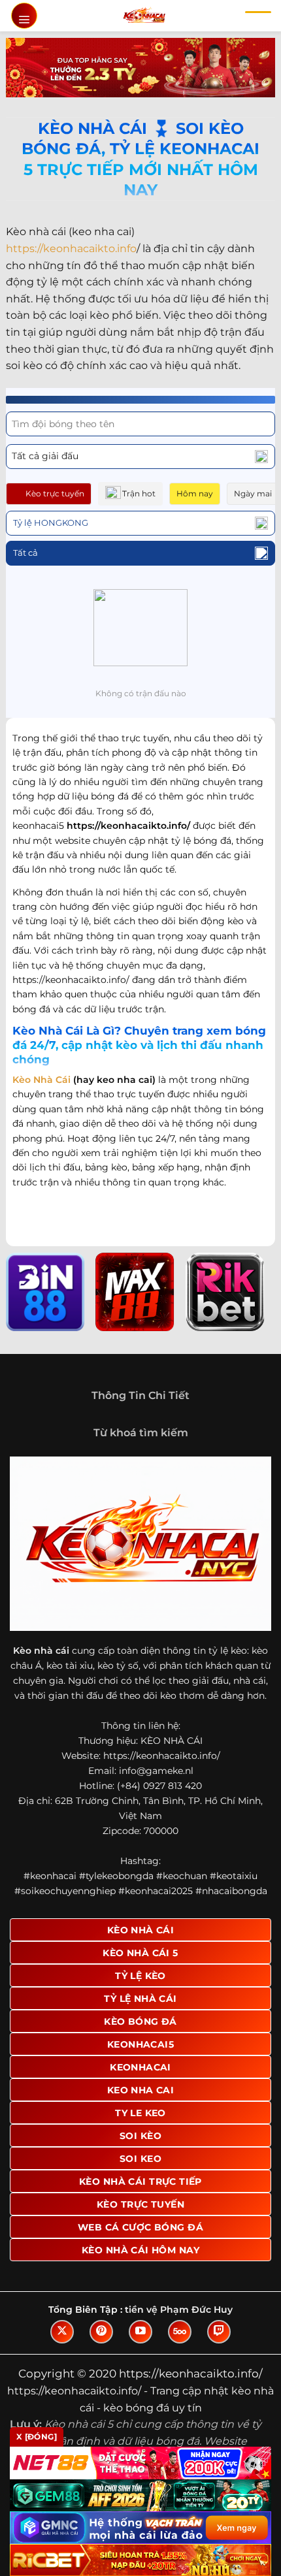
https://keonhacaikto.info (71, 249)
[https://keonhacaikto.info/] (144, 16)
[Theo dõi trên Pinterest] (101, 2332)
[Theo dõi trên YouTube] (140, 2332)
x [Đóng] (37, 2437)
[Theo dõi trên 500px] (180, 2332)
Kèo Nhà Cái (41, 1080)
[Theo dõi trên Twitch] (219, 2332)
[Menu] (24, 16)
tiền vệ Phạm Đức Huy (179, 2310)
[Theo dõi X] (62, 2332)
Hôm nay (195, 493)
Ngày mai (253, 493)
